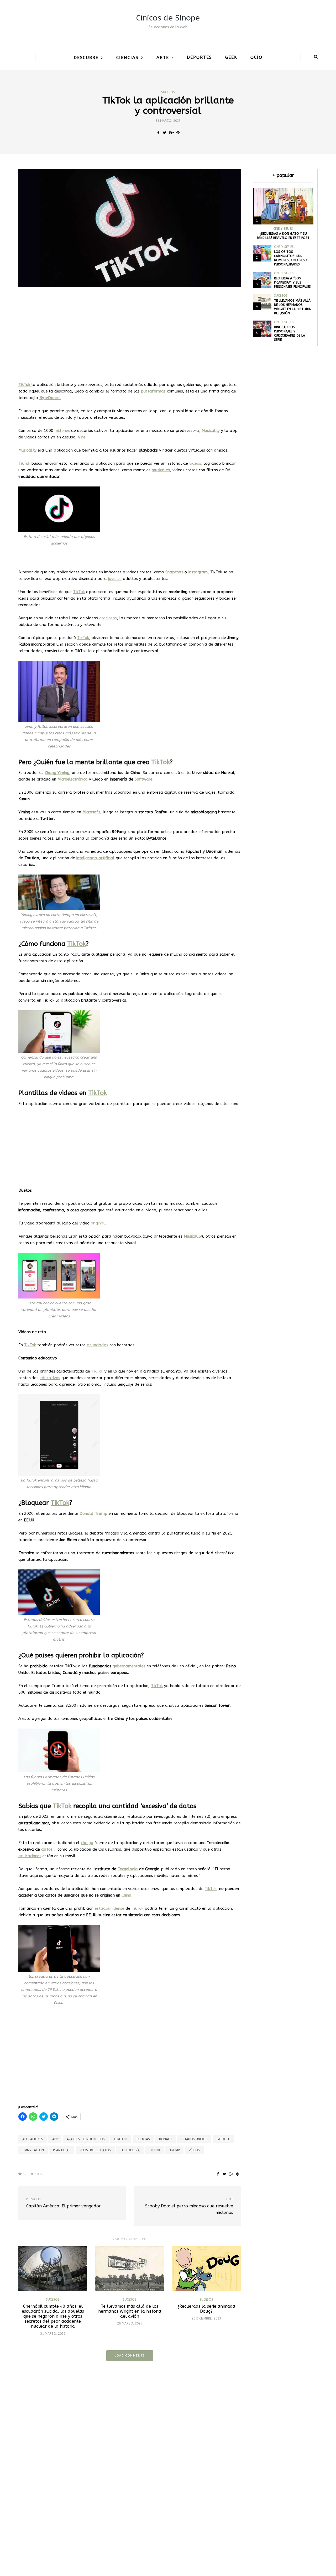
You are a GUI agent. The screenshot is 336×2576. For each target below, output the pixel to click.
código (87, 1843)
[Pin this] (178, 133)
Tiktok (154, 2150)
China (127, 1895)
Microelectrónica (73, 779)
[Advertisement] (130, 332)
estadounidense (109, 1908)
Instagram (198, 572)
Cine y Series (283, 229)
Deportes (199, 57)
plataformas (153, 391)
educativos (50, 1378)
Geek (231, 57)
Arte (163, 58)
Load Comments (130, 2356)
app (55, 2139)
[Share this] (158, 133)
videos (195, 463)
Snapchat (174, 572)
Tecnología (128, 1869)
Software (144, 779)
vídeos (194, 2150)
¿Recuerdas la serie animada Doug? (206, 2309)
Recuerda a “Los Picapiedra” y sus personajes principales (292, 282)
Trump (174, 2150)
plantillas (62, 2150)
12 (25, 2174)
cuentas (143, 2139)
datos (47, 1849)
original (98, 1223)
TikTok (79, 592)
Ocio (256, 57)
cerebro (121, 2139)
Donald (165, 2139)
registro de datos (95, 2150)
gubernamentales (129, 1666)
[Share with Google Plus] (171, 133)
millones (62, 431)
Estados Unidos (194, 2139)
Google (223, 2139)
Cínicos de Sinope (168, 18)
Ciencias (127, 58)
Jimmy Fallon (33, 2150)
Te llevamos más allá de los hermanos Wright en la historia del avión (130, 2311)
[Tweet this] (165, 133)
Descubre (86, 58)
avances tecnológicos (86, 2139)
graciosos (108, 618)
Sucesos (168, 92)
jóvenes (115, 579)
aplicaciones (30, 1856)
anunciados (98, 1345)
